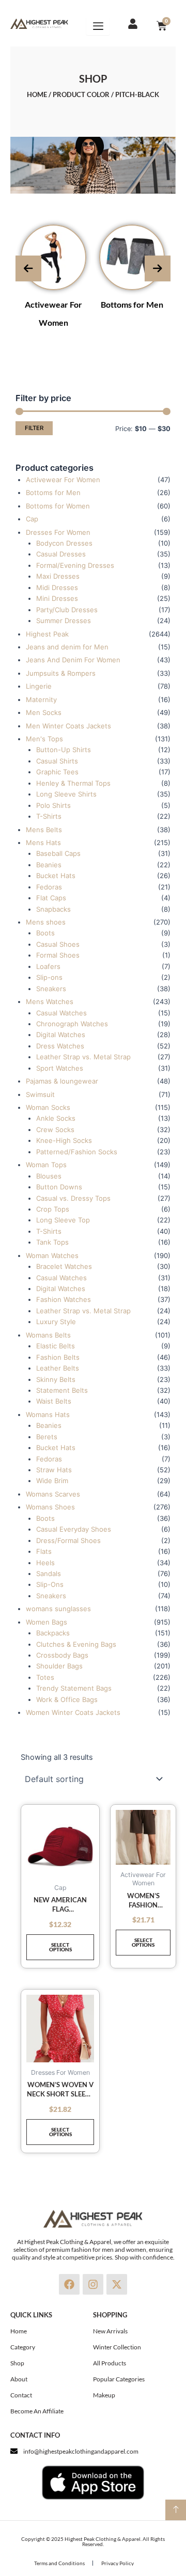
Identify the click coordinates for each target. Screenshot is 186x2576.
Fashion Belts (58, 1357)
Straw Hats (54, 1470)
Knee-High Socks (64, 1140)
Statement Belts (62, 1390)
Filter (34, 428)
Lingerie (39, 686)
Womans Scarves (53, 1494)
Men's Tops (44, 739)
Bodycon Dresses (64, 543)
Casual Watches (61, 1013)
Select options (60, 1947)
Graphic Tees (57, 772)
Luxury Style (56, 1322)
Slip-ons (49, 977)
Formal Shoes (58, 955)
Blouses (49, 1176)
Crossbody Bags (62, 1655)
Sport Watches (60, 1068)
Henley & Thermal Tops (73, 783)
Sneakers (51, 989)
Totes (45, 1677)
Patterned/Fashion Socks (77, 1152)
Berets (47, 1437)
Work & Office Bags (67, 1699)
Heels (45, 1563)
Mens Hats (43, 842)
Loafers (48, 966)
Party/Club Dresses (67, 610)
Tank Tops (52, 1242)
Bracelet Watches (64, 1266)
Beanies (49, 865)
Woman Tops (46, 1165)
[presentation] (28, 268)
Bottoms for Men (132, 304)
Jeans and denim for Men (67, 647)
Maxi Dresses (58, 576)
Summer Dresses (64, 621)
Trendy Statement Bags (74, 1688)
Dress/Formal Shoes (68, 1540)
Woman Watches (52, 1255)
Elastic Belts (56, 1346)
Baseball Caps (58, 853)
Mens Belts (44, 830)
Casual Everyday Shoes (74, 1529)
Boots (45, 933)
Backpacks (53, 1633)
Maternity (41, 699)
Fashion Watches (64, 1299)
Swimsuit (40, 1094)
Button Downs (59, 1187)
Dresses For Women (58, 532)
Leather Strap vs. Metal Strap (83, 1057)
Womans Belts (48, 1335)
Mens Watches (50, 1001)
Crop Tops (53, 1209)
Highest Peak (47, 634)
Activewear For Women (63, 480)
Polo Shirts (53, 805)
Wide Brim (52, 1481)
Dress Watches (60, 1046)
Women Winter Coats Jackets (73, 1712)
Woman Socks (48, 1107)
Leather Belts (58, 1368)
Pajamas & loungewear (62, 1081)
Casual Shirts (57, 761)
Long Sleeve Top (63, 1220)
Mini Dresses (57, 598)
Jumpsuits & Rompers (61, 673)
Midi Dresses (57, 587)
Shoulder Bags (59, 1666)
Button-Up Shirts (64, 750)
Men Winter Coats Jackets (68, 726)
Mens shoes (46, 922)
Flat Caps (51, 898)
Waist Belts (54, 1401)
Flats (44, 1551)
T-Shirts (49, 816)
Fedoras (49, 887)
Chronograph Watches (72, 1024)
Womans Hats (48, 1414)
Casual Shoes (58, 944)
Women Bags (47, 1622)
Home (37, 94)
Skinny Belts (56, 1379)
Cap (32, 519)
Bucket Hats (56, 876)
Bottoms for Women (58, 506)
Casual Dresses (61, 554)
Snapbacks (53, 909)
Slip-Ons (50, 1584)
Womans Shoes (50, 1507)
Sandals (49, 1573)
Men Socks (44, 712)
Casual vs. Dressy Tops (73, 1198)
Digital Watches (61, 1035)
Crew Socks (55, 1130)
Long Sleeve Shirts (66, 794)
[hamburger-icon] (98, 26)
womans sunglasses (58, 1609)
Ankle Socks (56, 1118)
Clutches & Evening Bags (76, 1644)
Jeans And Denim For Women (73, 660)
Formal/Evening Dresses (75, 565)
